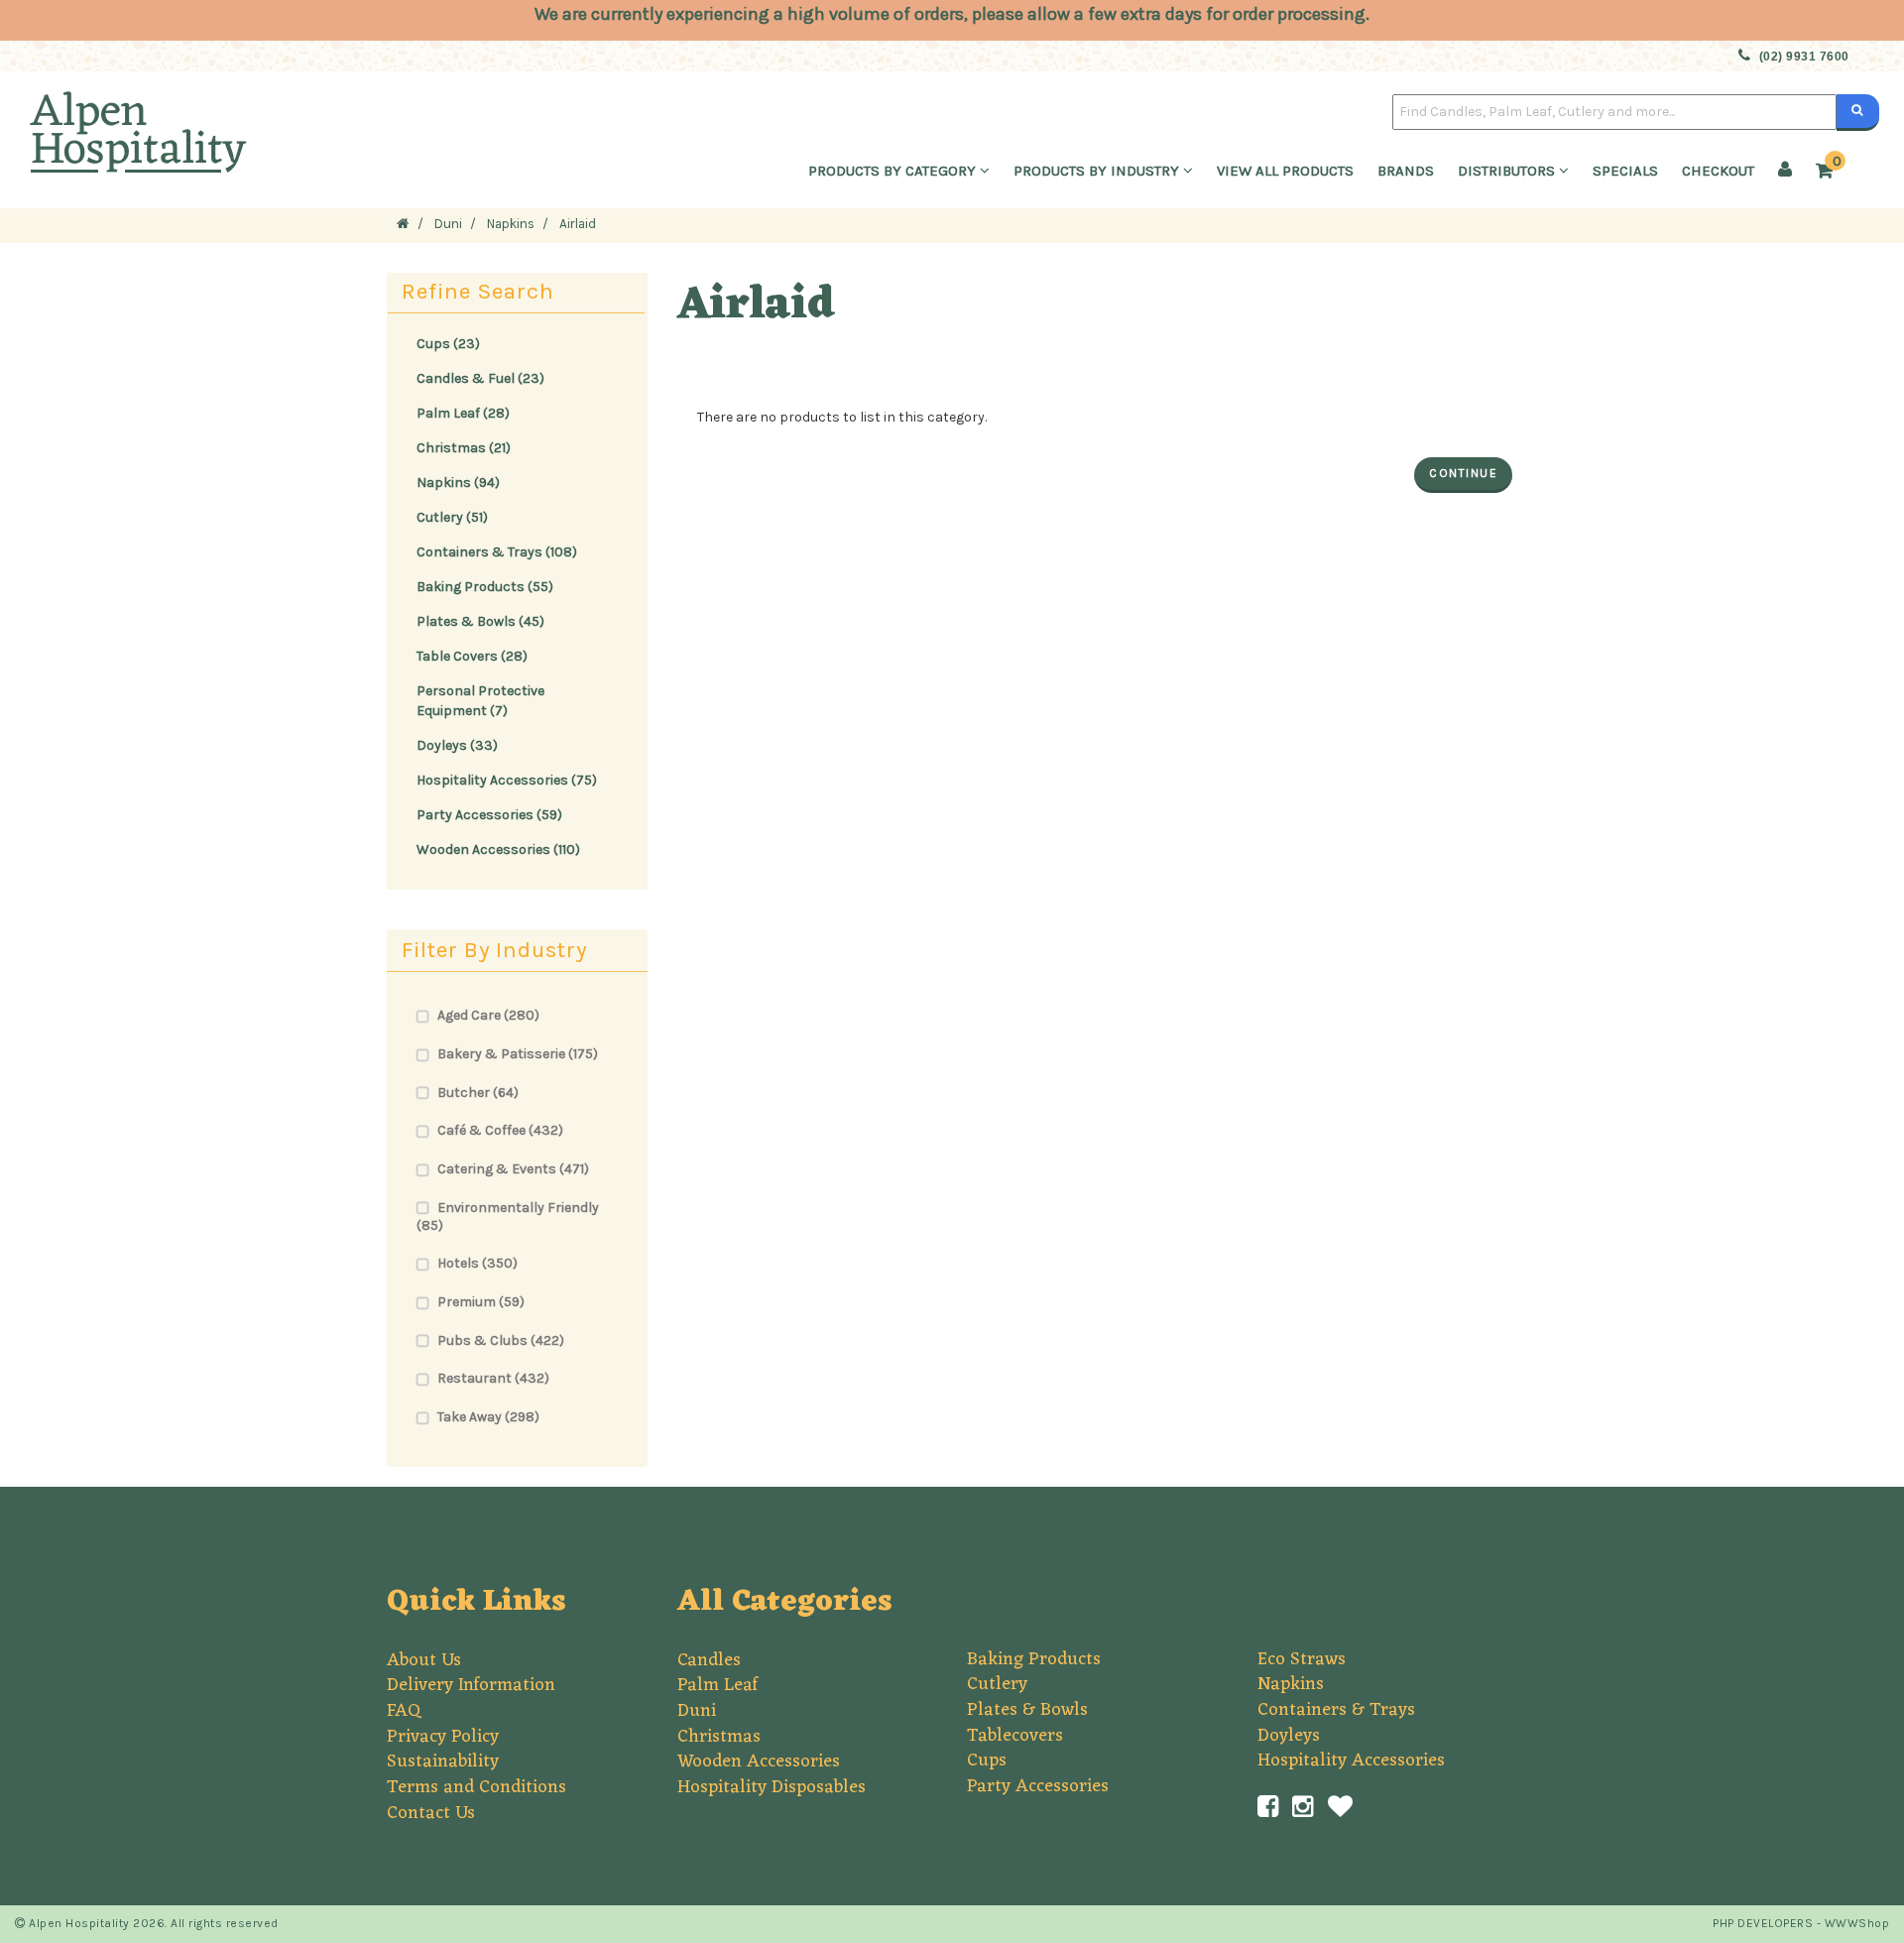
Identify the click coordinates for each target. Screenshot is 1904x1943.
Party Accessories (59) (489, 815)
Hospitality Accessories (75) (507, 780)
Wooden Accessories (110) (498, 850)
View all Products (1285, 171)
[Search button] (1858, 112)
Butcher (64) (478, 1093)
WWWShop (1857, 1923)
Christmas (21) (464, 448)
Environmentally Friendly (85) (508, 1217)
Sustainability (443, 1761)
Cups (987, 1761)
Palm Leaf (717, 1685)
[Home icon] (403, 224)
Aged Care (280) (488, 1015)
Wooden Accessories (759, 1761)
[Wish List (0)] (1341, 1807)
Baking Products (1034, 1659)
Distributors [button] (1508, 171)
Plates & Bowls (1027, 1710)
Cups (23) (448, 344)
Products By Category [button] (894, 171)
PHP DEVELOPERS (1763, 1923)
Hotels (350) (477, 1263)
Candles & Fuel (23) (480, 378)
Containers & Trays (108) (497, 552)
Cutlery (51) (452, 517)
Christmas (719, 1737)
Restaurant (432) (493, 1378)
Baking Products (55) (485, 587)
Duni (697, 1711)
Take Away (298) (488, 1417)
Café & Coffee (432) (500, 1130)
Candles (709, 1660)
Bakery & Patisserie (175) (518, 1054)
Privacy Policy (443, 1737)
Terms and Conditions (476, 1787)
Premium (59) (481, 1302)
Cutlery (997, 1684)
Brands (1406, 171)
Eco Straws (1302, 1659)
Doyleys (1289, 1736)
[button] (1829, 172)
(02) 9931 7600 (1804, 57)
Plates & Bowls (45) (480, 621)
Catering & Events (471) (513, 1169)
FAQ (404, 1711)
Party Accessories (1038, 1786)
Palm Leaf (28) (463, 413)
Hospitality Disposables (772, 1787)
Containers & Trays (1336, 1710)
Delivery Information (471, 1685)
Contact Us (431, 1813)
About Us (424, 1660)
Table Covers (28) (472, 656)
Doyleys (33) (457, 745)
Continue (1463, 473)
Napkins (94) (458, 483)
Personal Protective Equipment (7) (480, 701)
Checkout (1718, 171)
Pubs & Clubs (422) (501, 1340)
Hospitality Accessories (1351, 1761)
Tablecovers (1015, 1736)
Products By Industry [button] (1098, 171)
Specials (1625, 171)
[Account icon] (1785, 171)
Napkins (1291, 1684)
